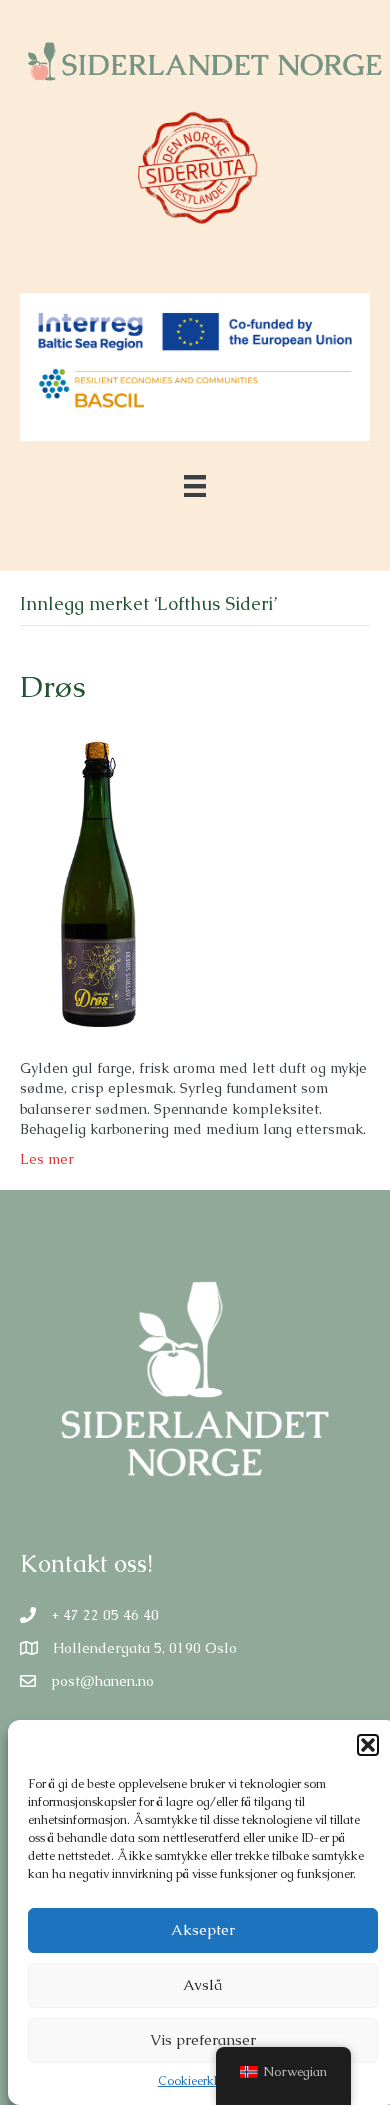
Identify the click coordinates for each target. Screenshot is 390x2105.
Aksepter (203, 1929)
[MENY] (195, 486)
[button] (368, 1745)
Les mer (47, 1159)
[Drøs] (93, 881)
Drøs (53, 686)
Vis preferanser (203, 2039)
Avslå (202, 1984)
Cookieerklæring (203, 2081)
